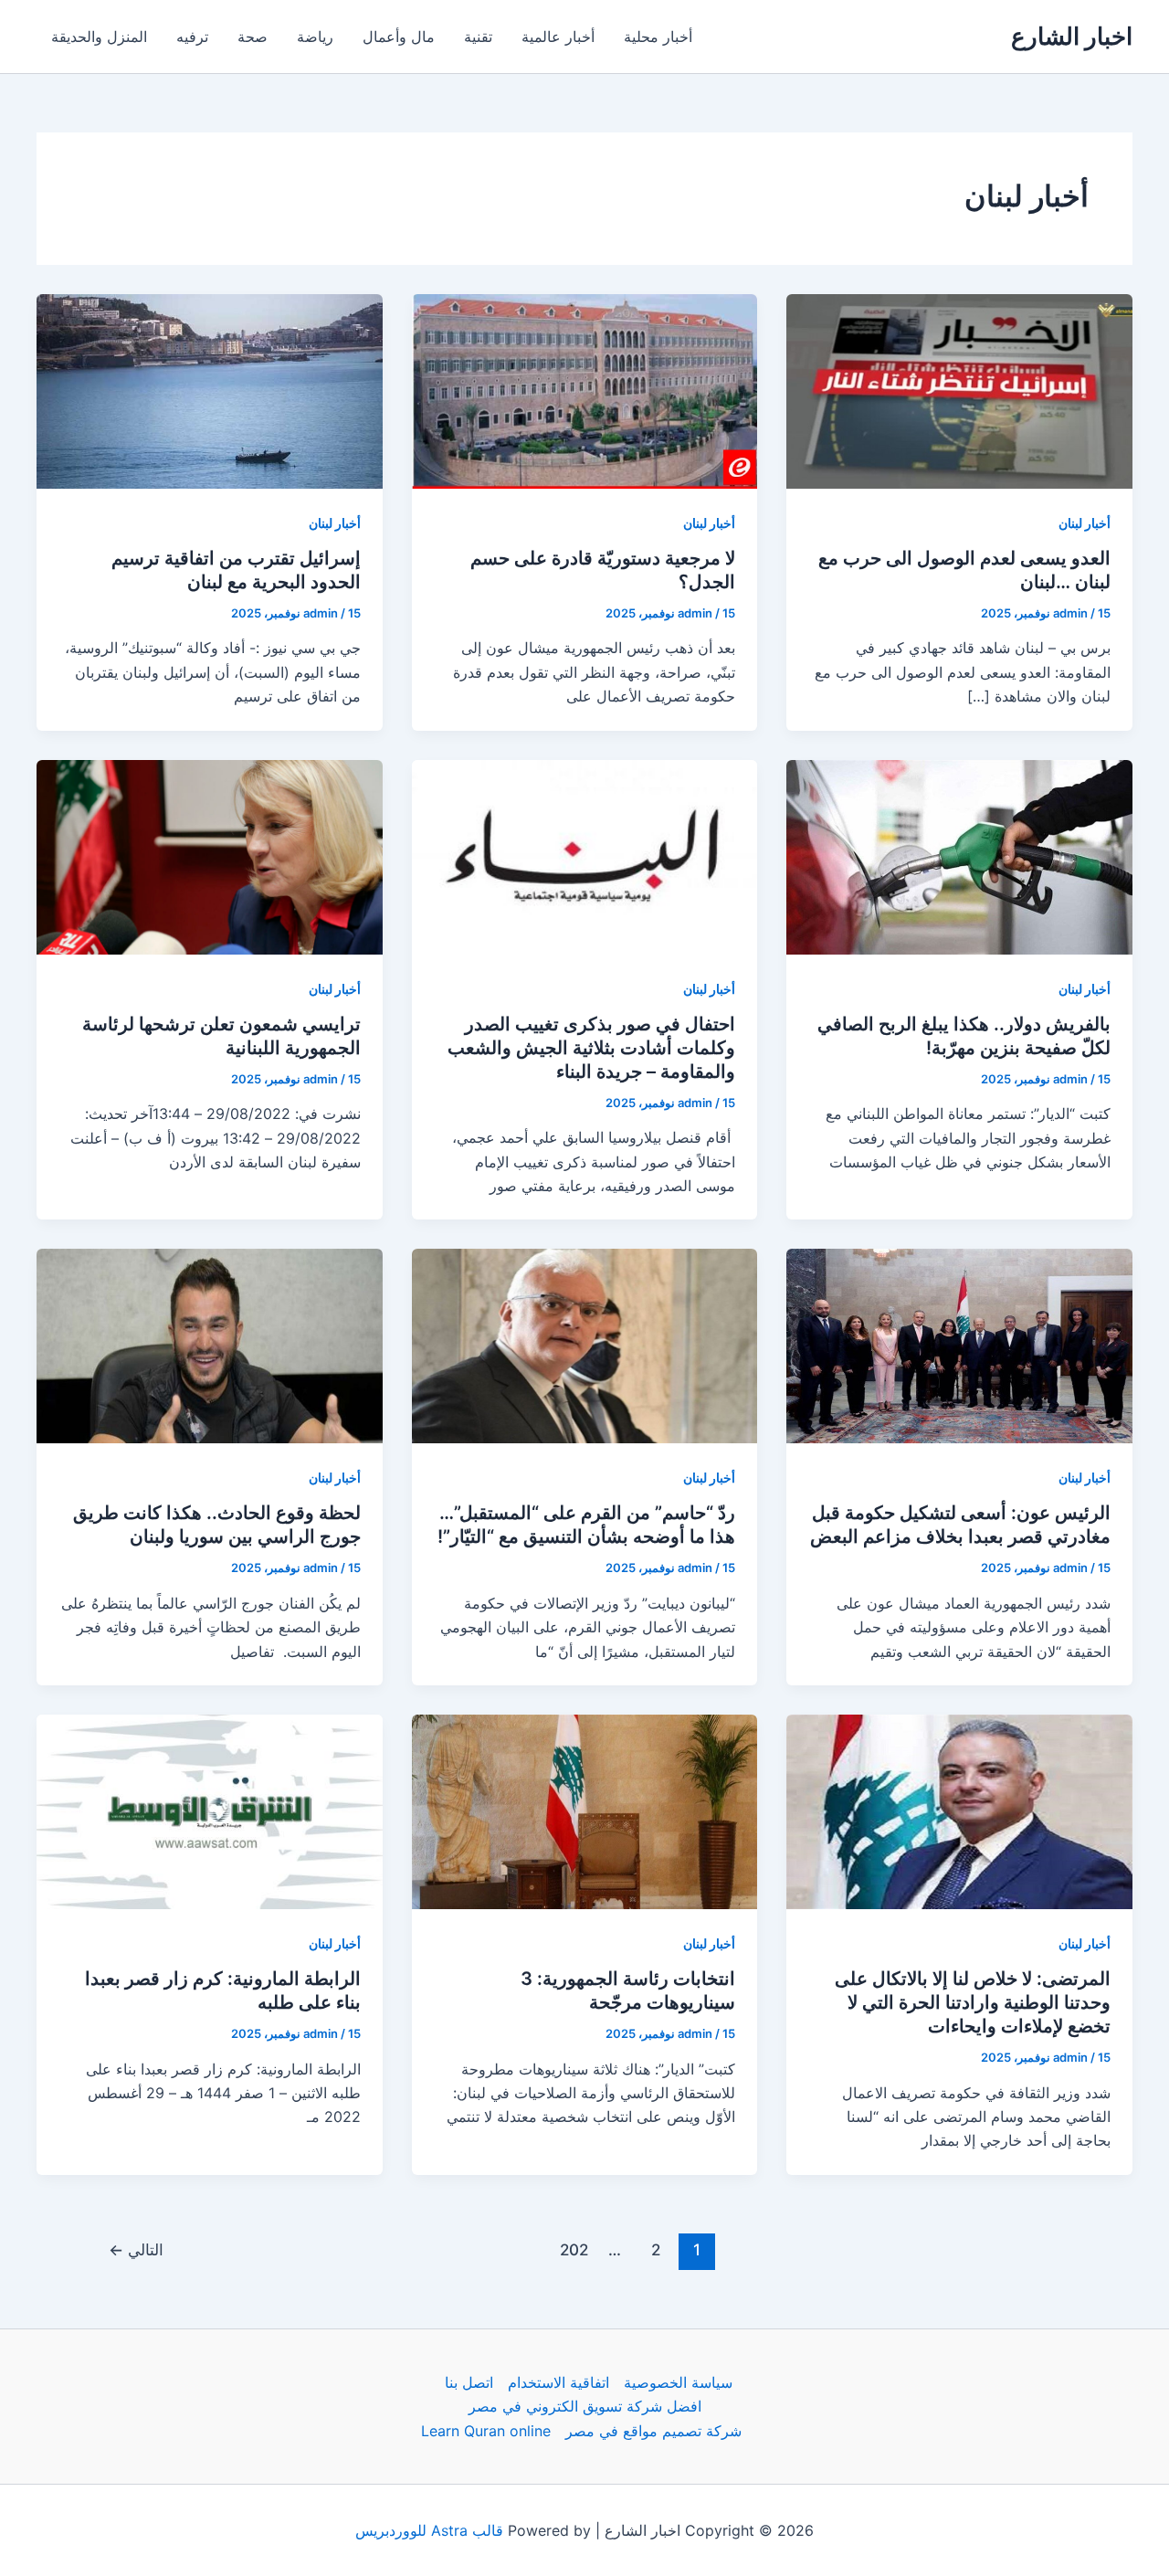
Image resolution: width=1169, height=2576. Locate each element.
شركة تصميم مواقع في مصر (653, 2431)
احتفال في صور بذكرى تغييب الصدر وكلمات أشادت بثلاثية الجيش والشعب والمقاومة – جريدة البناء (591, 1048)
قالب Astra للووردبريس (429, 2530)
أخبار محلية (658, 37)
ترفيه (192, 37)
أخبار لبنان (1085, 523)
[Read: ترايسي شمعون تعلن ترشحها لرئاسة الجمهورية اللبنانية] (210, 855)
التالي (136, 2249)
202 (574, 2249)
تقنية (478, 37)
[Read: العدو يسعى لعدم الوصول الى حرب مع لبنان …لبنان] (959, 390)
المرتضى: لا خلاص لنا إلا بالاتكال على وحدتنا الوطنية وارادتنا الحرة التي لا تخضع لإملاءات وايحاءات (973, 2002)
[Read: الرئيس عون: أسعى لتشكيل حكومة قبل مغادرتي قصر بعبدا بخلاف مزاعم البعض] (959, 1345)
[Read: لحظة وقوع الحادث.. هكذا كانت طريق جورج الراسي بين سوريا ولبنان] (210, 1345)
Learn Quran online (486, 2431)
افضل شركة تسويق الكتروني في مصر (585, 2406)
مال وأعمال (399, 37)
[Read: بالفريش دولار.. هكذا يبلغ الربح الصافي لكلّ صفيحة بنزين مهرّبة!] (959, 855)
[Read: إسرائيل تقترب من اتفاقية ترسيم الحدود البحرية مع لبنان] (210, 390)
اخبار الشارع (1072, 36)
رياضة (315, 37)
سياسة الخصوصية (678, 2382)
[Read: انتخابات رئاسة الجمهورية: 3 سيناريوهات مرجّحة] (585, 1811)
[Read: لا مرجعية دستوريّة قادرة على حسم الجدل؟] (585, 390)
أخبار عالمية (558, 37)
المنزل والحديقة (99, 37)
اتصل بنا (469, 2382)
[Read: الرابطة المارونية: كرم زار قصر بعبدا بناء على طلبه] (210, 1811)
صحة (253, 37)
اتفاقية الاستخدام (558, 2382)
